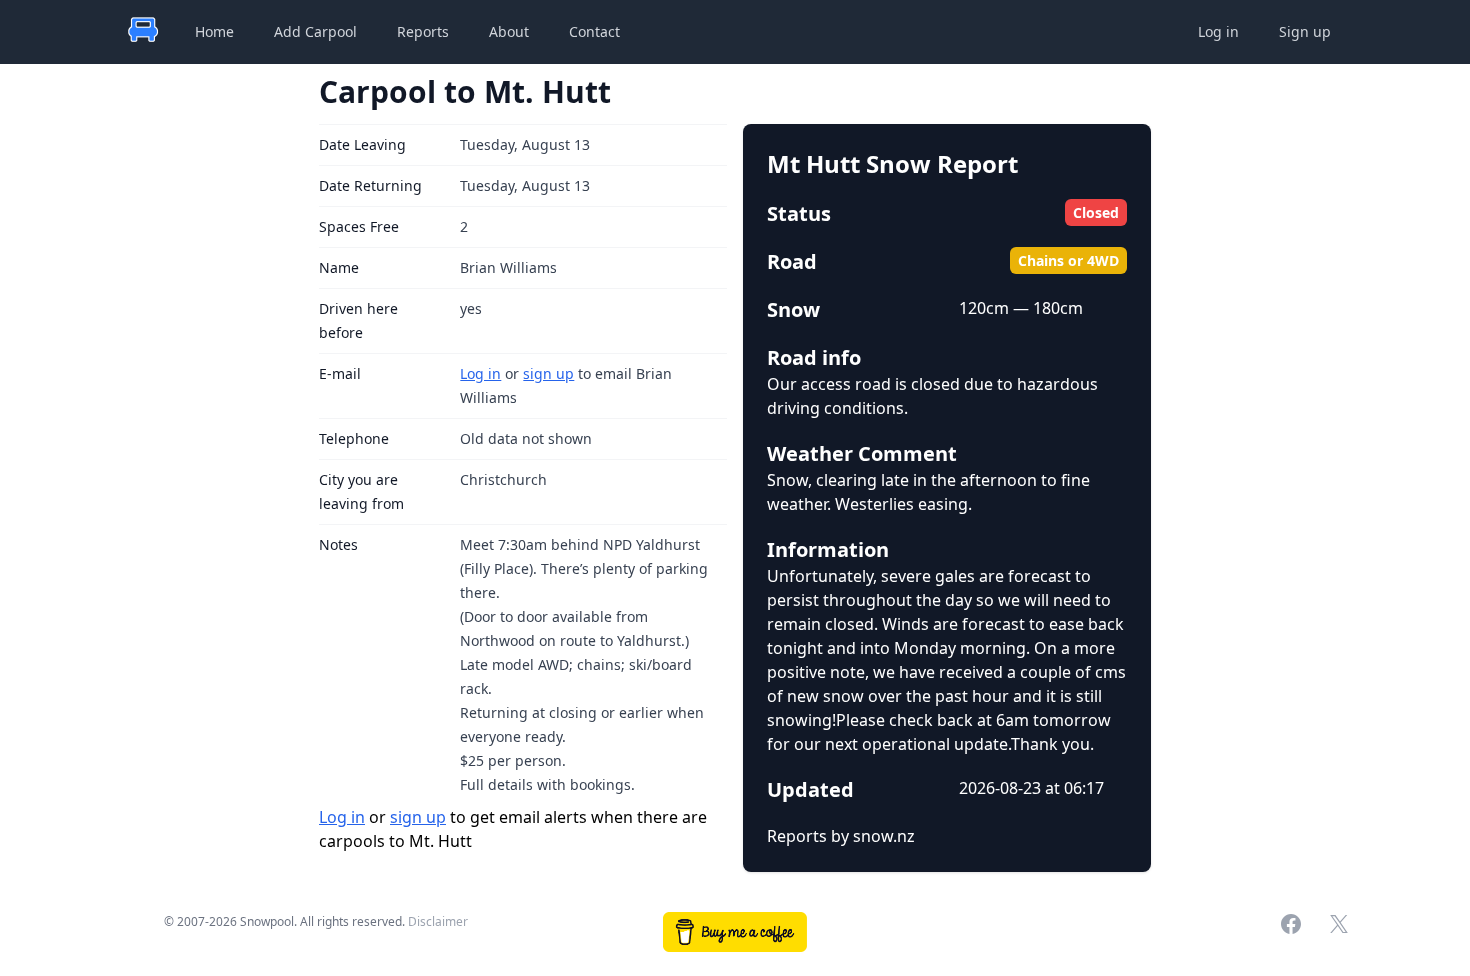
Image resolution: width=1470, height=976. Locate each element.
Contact (594, 31)
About (509, 31)
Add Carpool (315, 31)
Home (214, 31)
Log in (1218, 31)
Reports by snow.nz (841, 836)
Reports (423, 31)
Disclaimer (438, 921)
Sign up (1305, 31)
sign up (548, 373)
